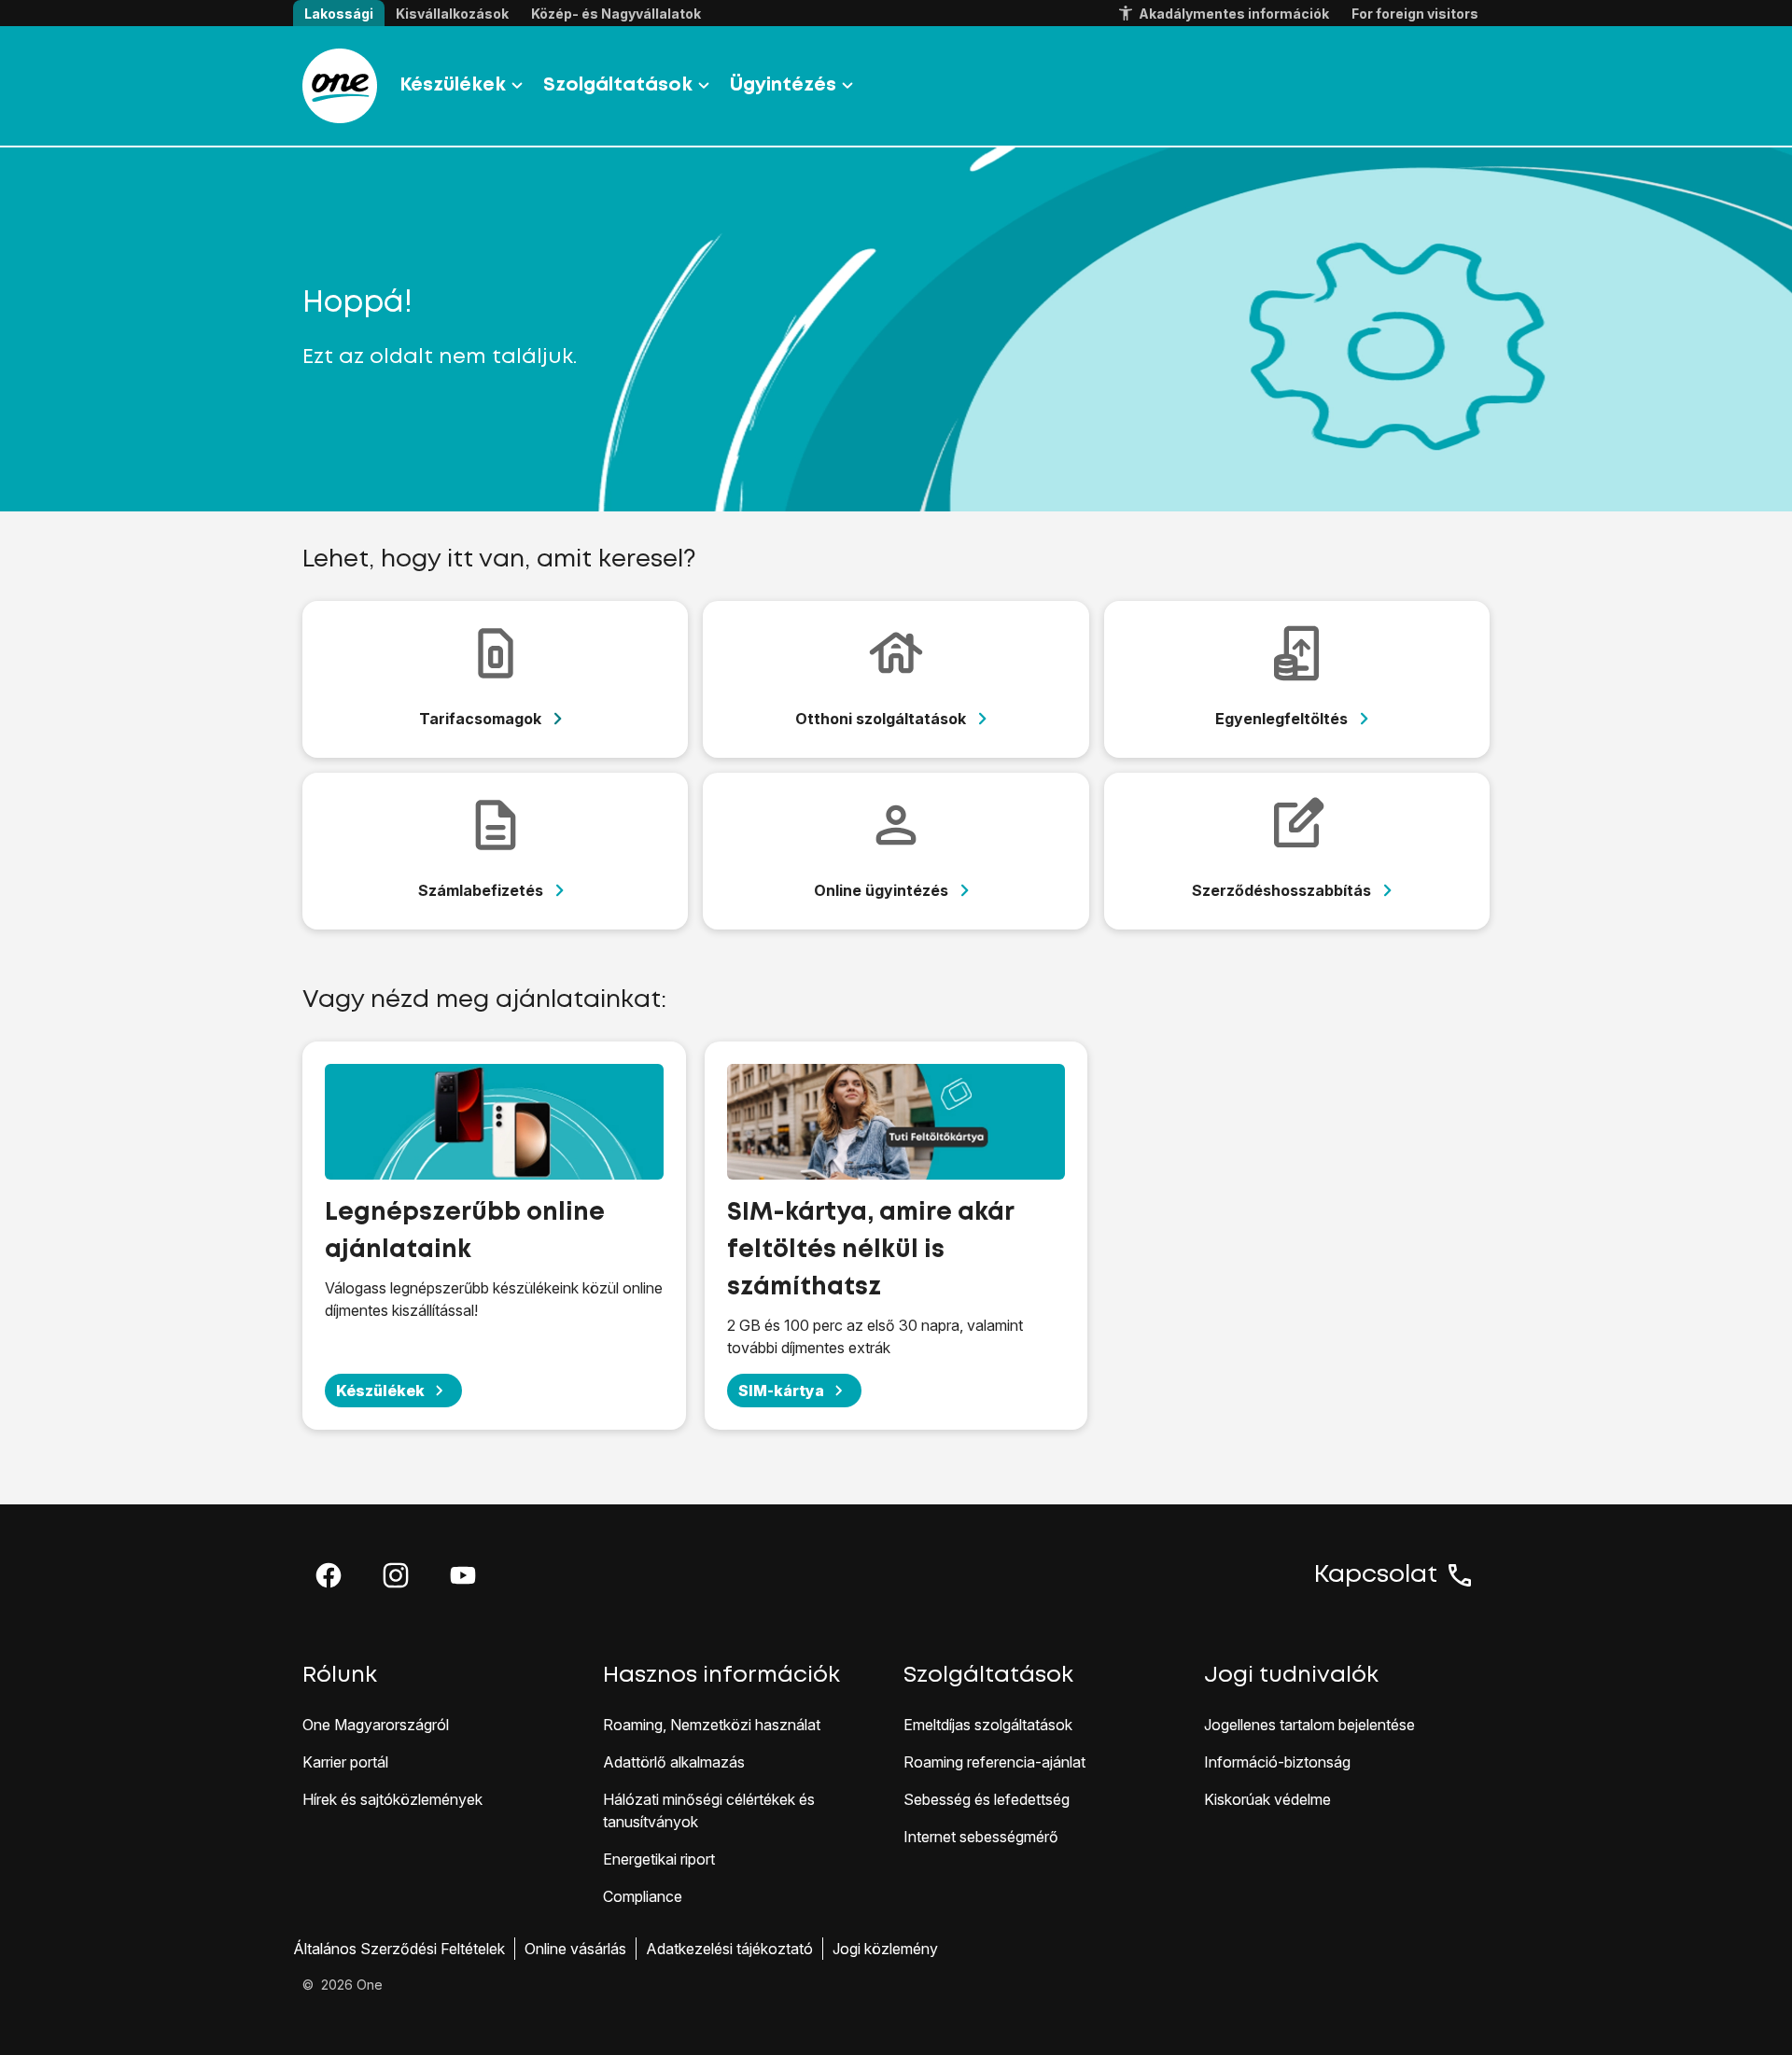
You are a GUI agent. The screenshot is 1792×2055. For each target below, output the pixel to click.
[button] (329, 1575)
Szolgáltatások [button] (618, 85)
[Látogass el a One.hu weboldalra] (340, 86)
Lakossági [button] (339, 14)
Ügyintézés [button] (783, 85)
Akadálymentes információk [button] (1234, 14)
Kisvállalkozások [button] (452, 14)
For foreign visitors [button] (1415, 14)
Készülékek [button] (453, 85)
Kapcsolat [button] (1376, 1575)
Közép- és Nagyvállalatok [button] (616, 14)
